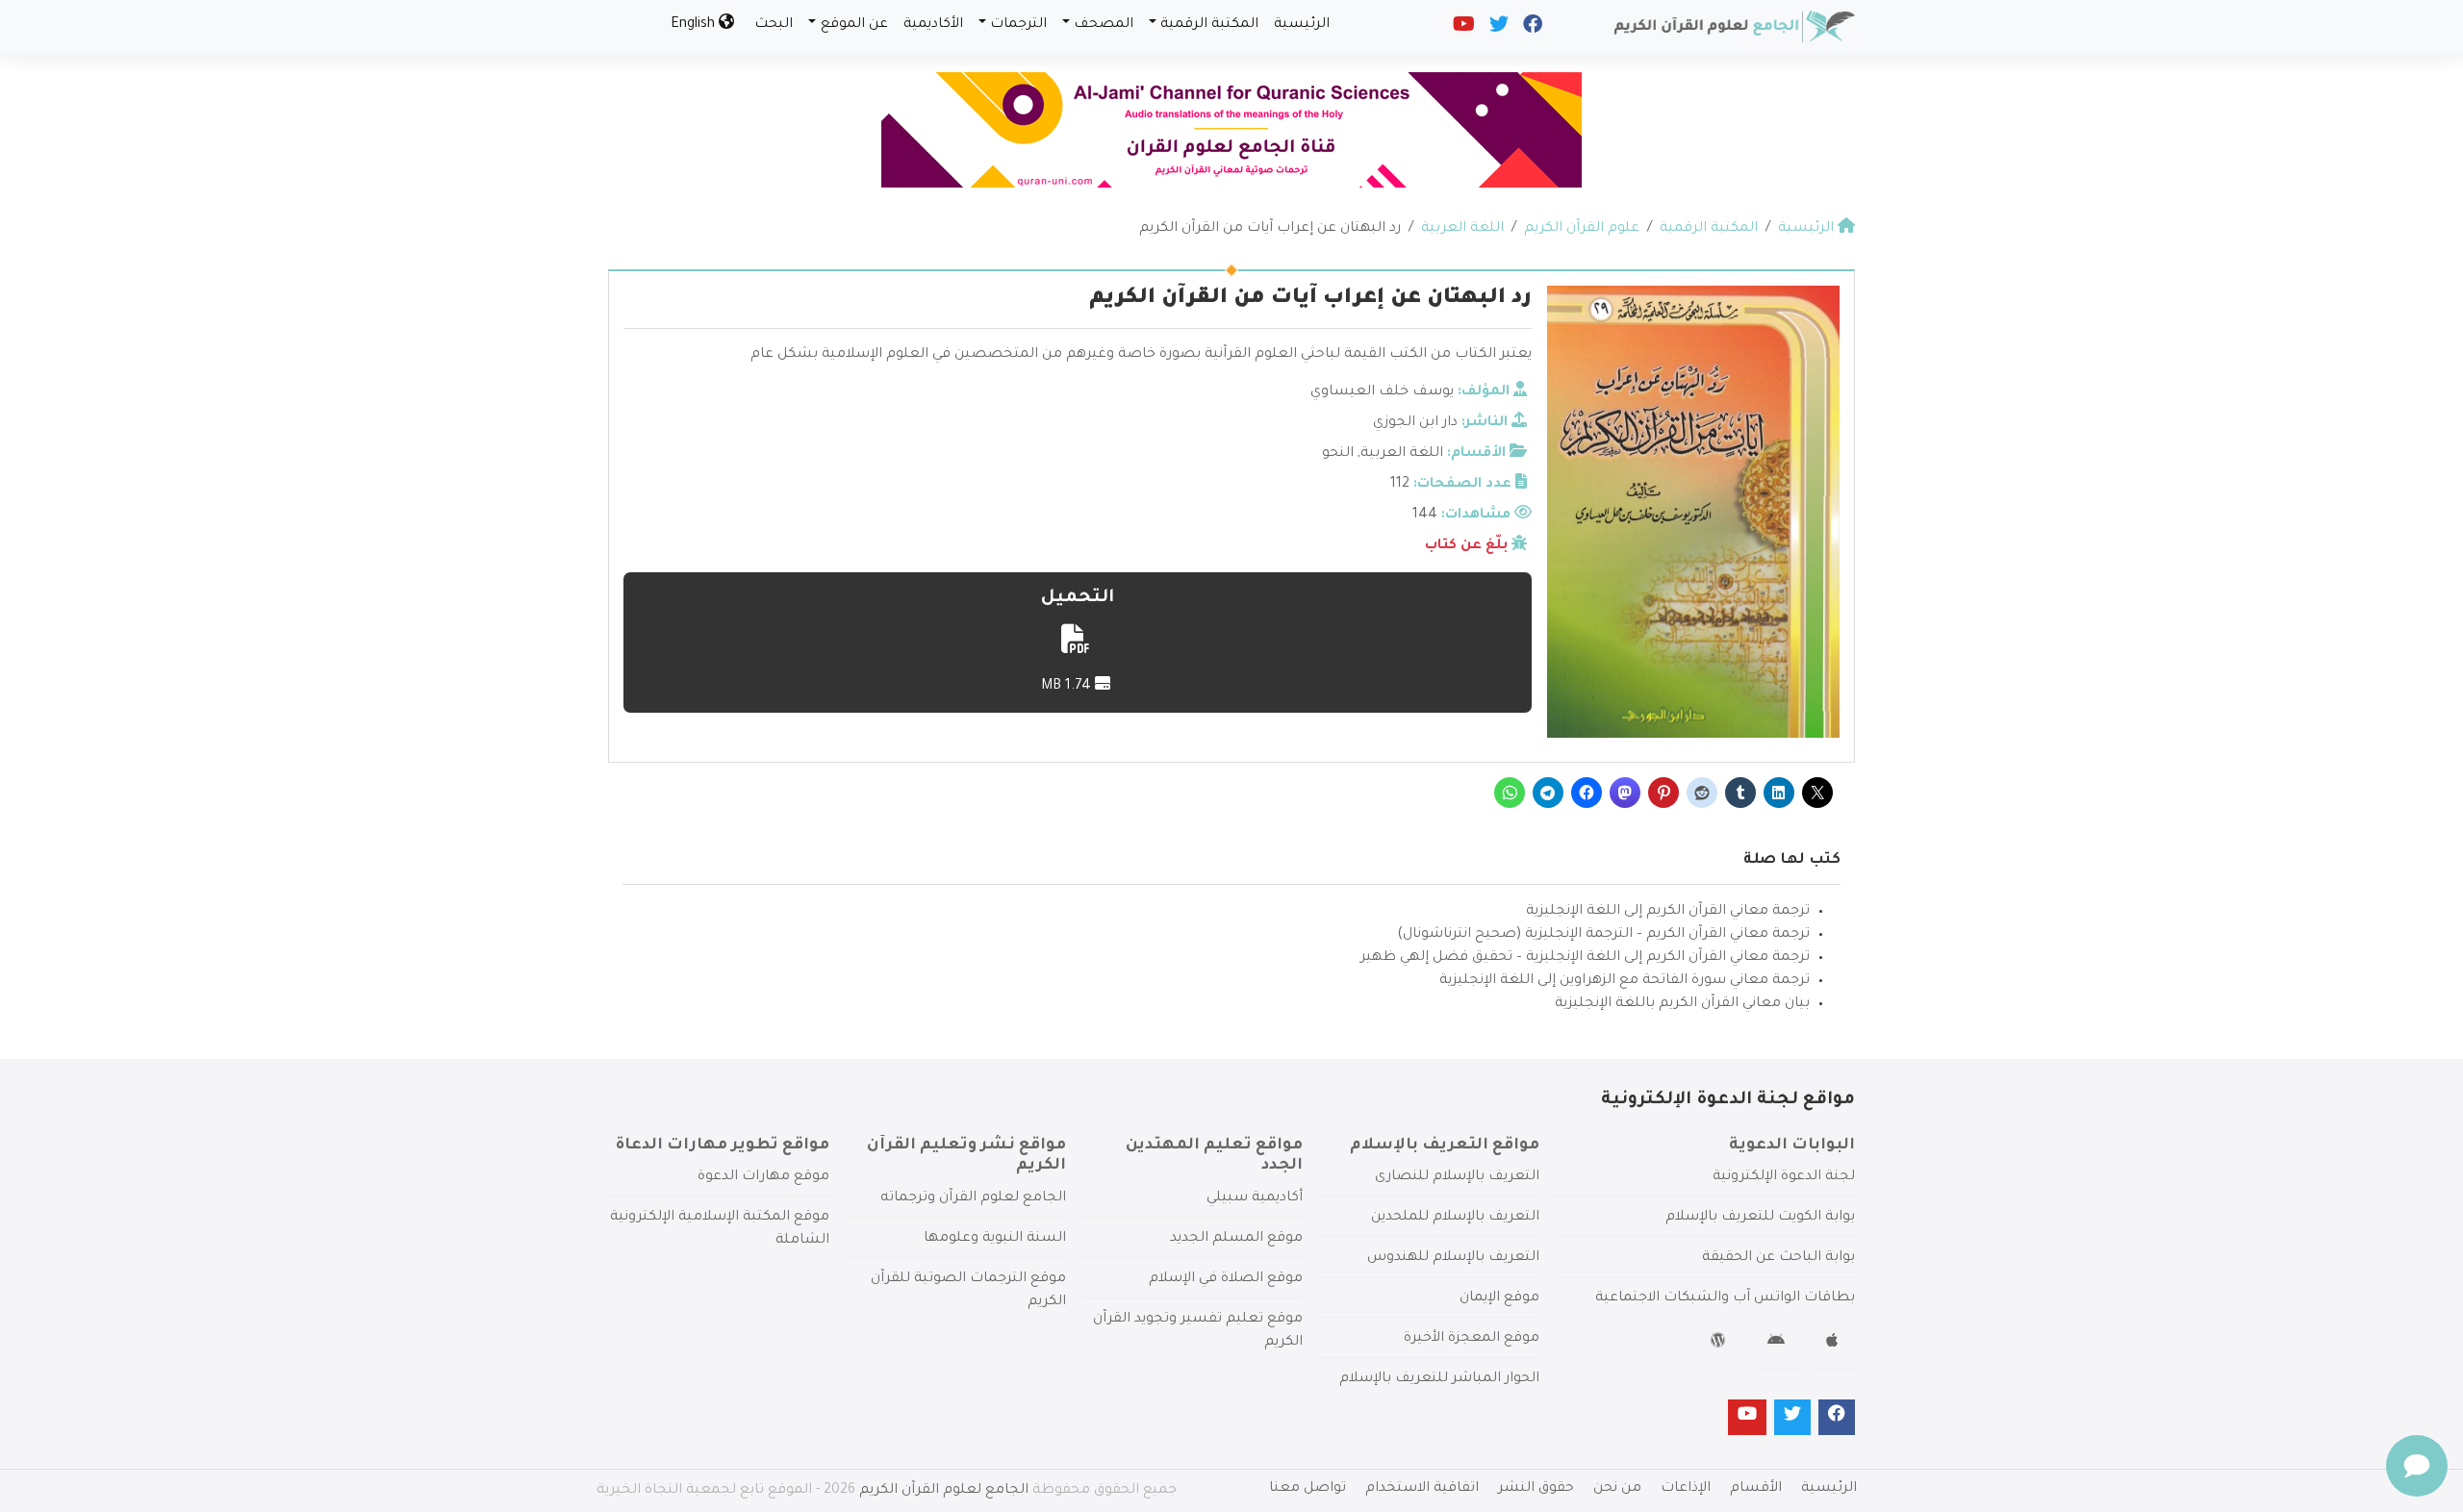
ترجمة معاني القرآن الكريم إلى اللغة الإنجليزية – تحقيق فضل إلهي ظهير (1585, 958)
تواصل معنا (1308, 1489)
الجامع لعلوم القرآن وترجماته (973, 1198)
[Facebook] (1531, 29)
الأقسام (1756, 1489)
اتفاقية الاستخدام (1422, 1489)
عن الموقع (854, 25)
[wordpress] (1721, 1344)
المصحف (1104, 25)
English (695, 25)
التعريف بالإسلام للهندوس (1453, 1258)
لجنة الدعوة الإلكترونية (1784, 1177)
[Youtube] (1462, 29)
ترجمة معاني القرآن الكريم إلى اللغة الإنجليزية (1668, 912)
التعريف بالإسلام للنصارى (1457, 1177)
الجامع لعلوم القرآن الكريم (944, 1491)
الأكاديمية (933, 25)
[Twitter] (1498, 29)
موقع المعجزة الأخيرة (1472, 1339)
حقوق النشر (1536, 1489)
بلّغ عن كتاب (1466, 546)
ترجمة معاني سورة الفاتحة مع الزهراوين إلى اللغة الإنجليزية (1625, 981)
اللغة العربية (1402, 454)
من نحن (1617, 1489)
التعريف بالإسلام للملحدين (1455, 1218)
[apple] (1834, 1344)
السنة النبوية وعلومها (995, 1239)
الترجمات (1018, 25)
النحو (1338, 454)
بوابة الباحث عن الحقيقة (1778, 1258)
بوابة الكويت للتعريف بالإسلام (1760, 1218)
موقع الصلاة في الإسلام (1226, 1279)
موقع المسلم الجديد (1236, 1239)
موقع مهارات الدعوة (763, 1177)
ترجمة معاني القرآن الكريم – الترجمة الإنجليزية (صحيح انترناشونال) (1603, 935)
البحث (774, 25)
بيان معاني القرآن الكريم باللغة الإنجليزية (1682, 1004)
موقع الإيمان (1499, 1298)
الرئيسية (1302, 25)
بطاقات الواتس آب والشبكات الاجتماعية (1725, 1298)
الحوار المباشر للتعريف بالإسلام (1439, 1379)
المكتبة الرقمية (1209, 25)
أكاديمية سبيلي (1255, 1198)
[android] (1778, 1344)
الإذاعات (1686, 1489)
